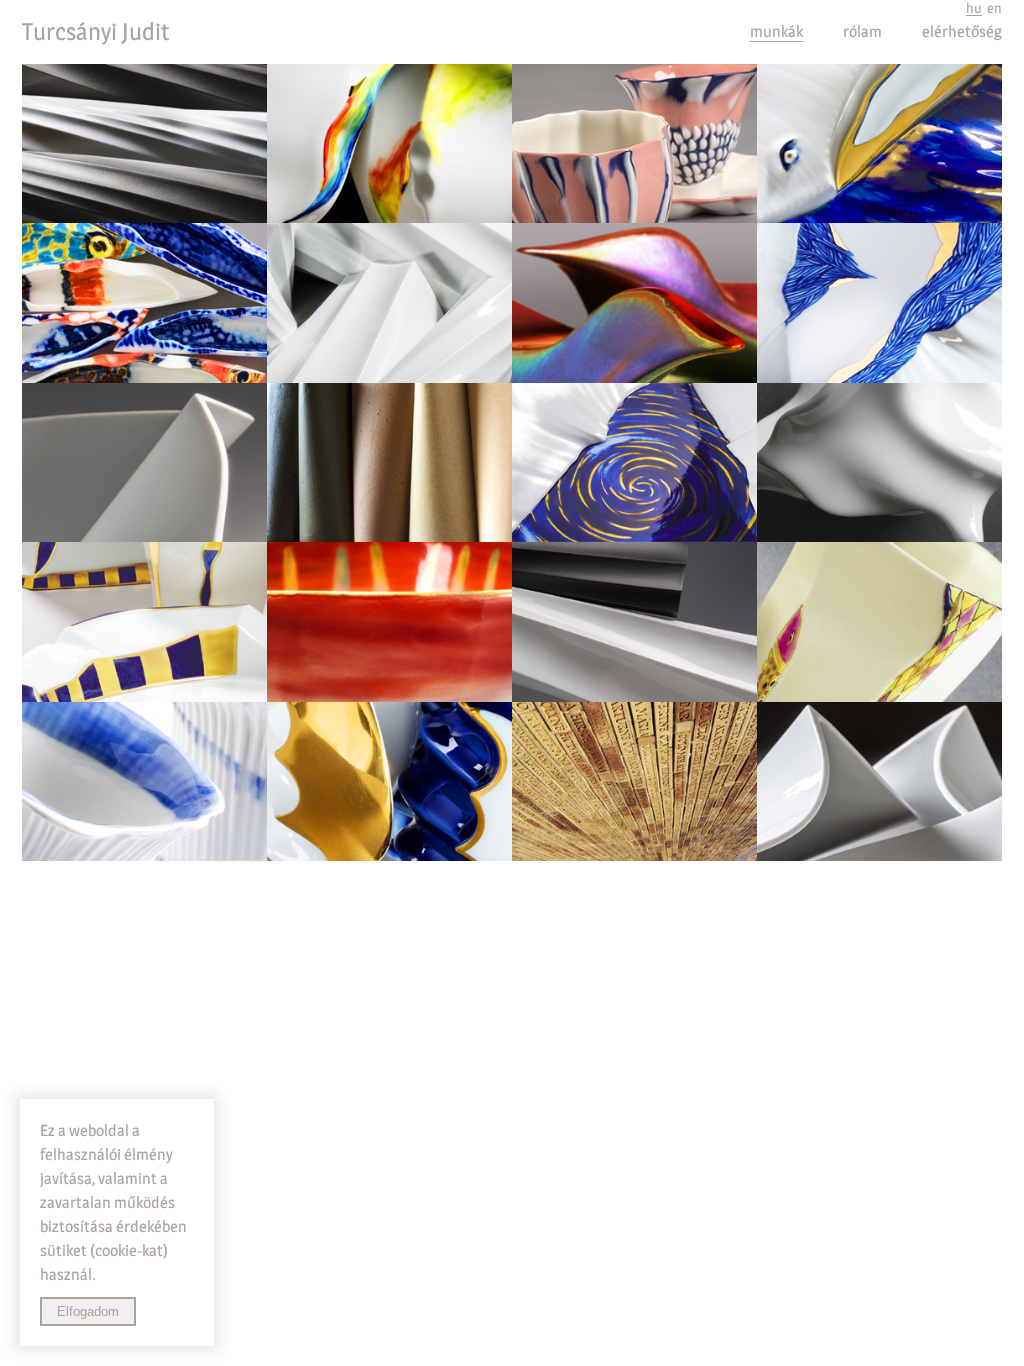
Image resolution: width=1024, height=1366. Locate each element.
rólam (862, 31)
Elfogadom (88, 1311)
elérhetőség (962, 31)
